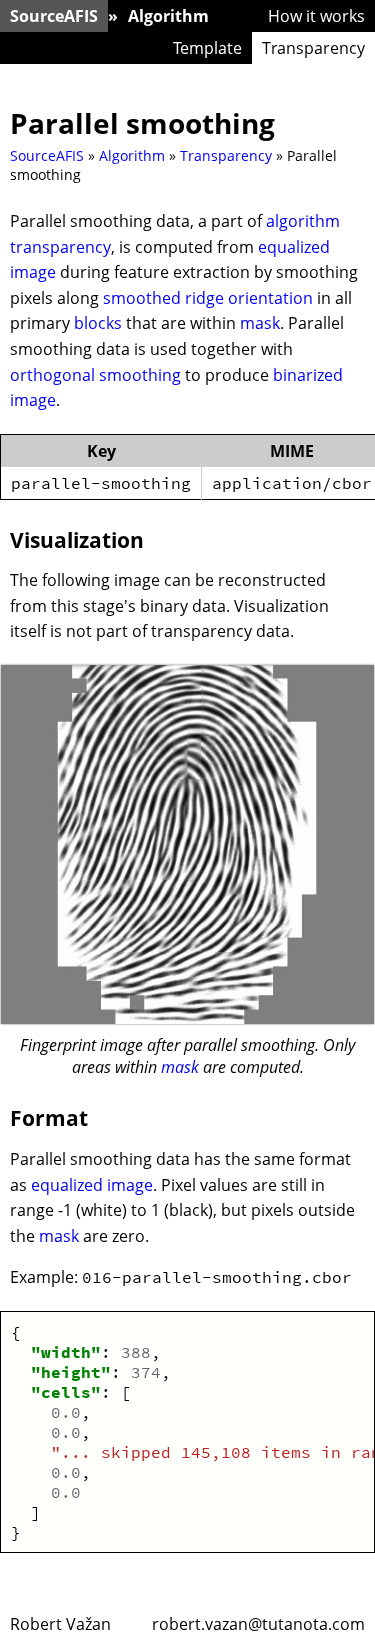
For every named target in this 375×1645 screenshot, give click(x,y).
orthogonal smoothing (95, 375)
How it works (316, 16)
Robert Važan (60, 1624)
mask (260, 323)
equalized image (92, 1185)
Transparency (313, 48)
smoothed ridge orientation (208, 298)
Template (207, 48)
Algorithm (168, 16)
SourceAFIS (54, 16)
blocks (98, 323)
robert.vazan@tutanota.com (258, 1624)
